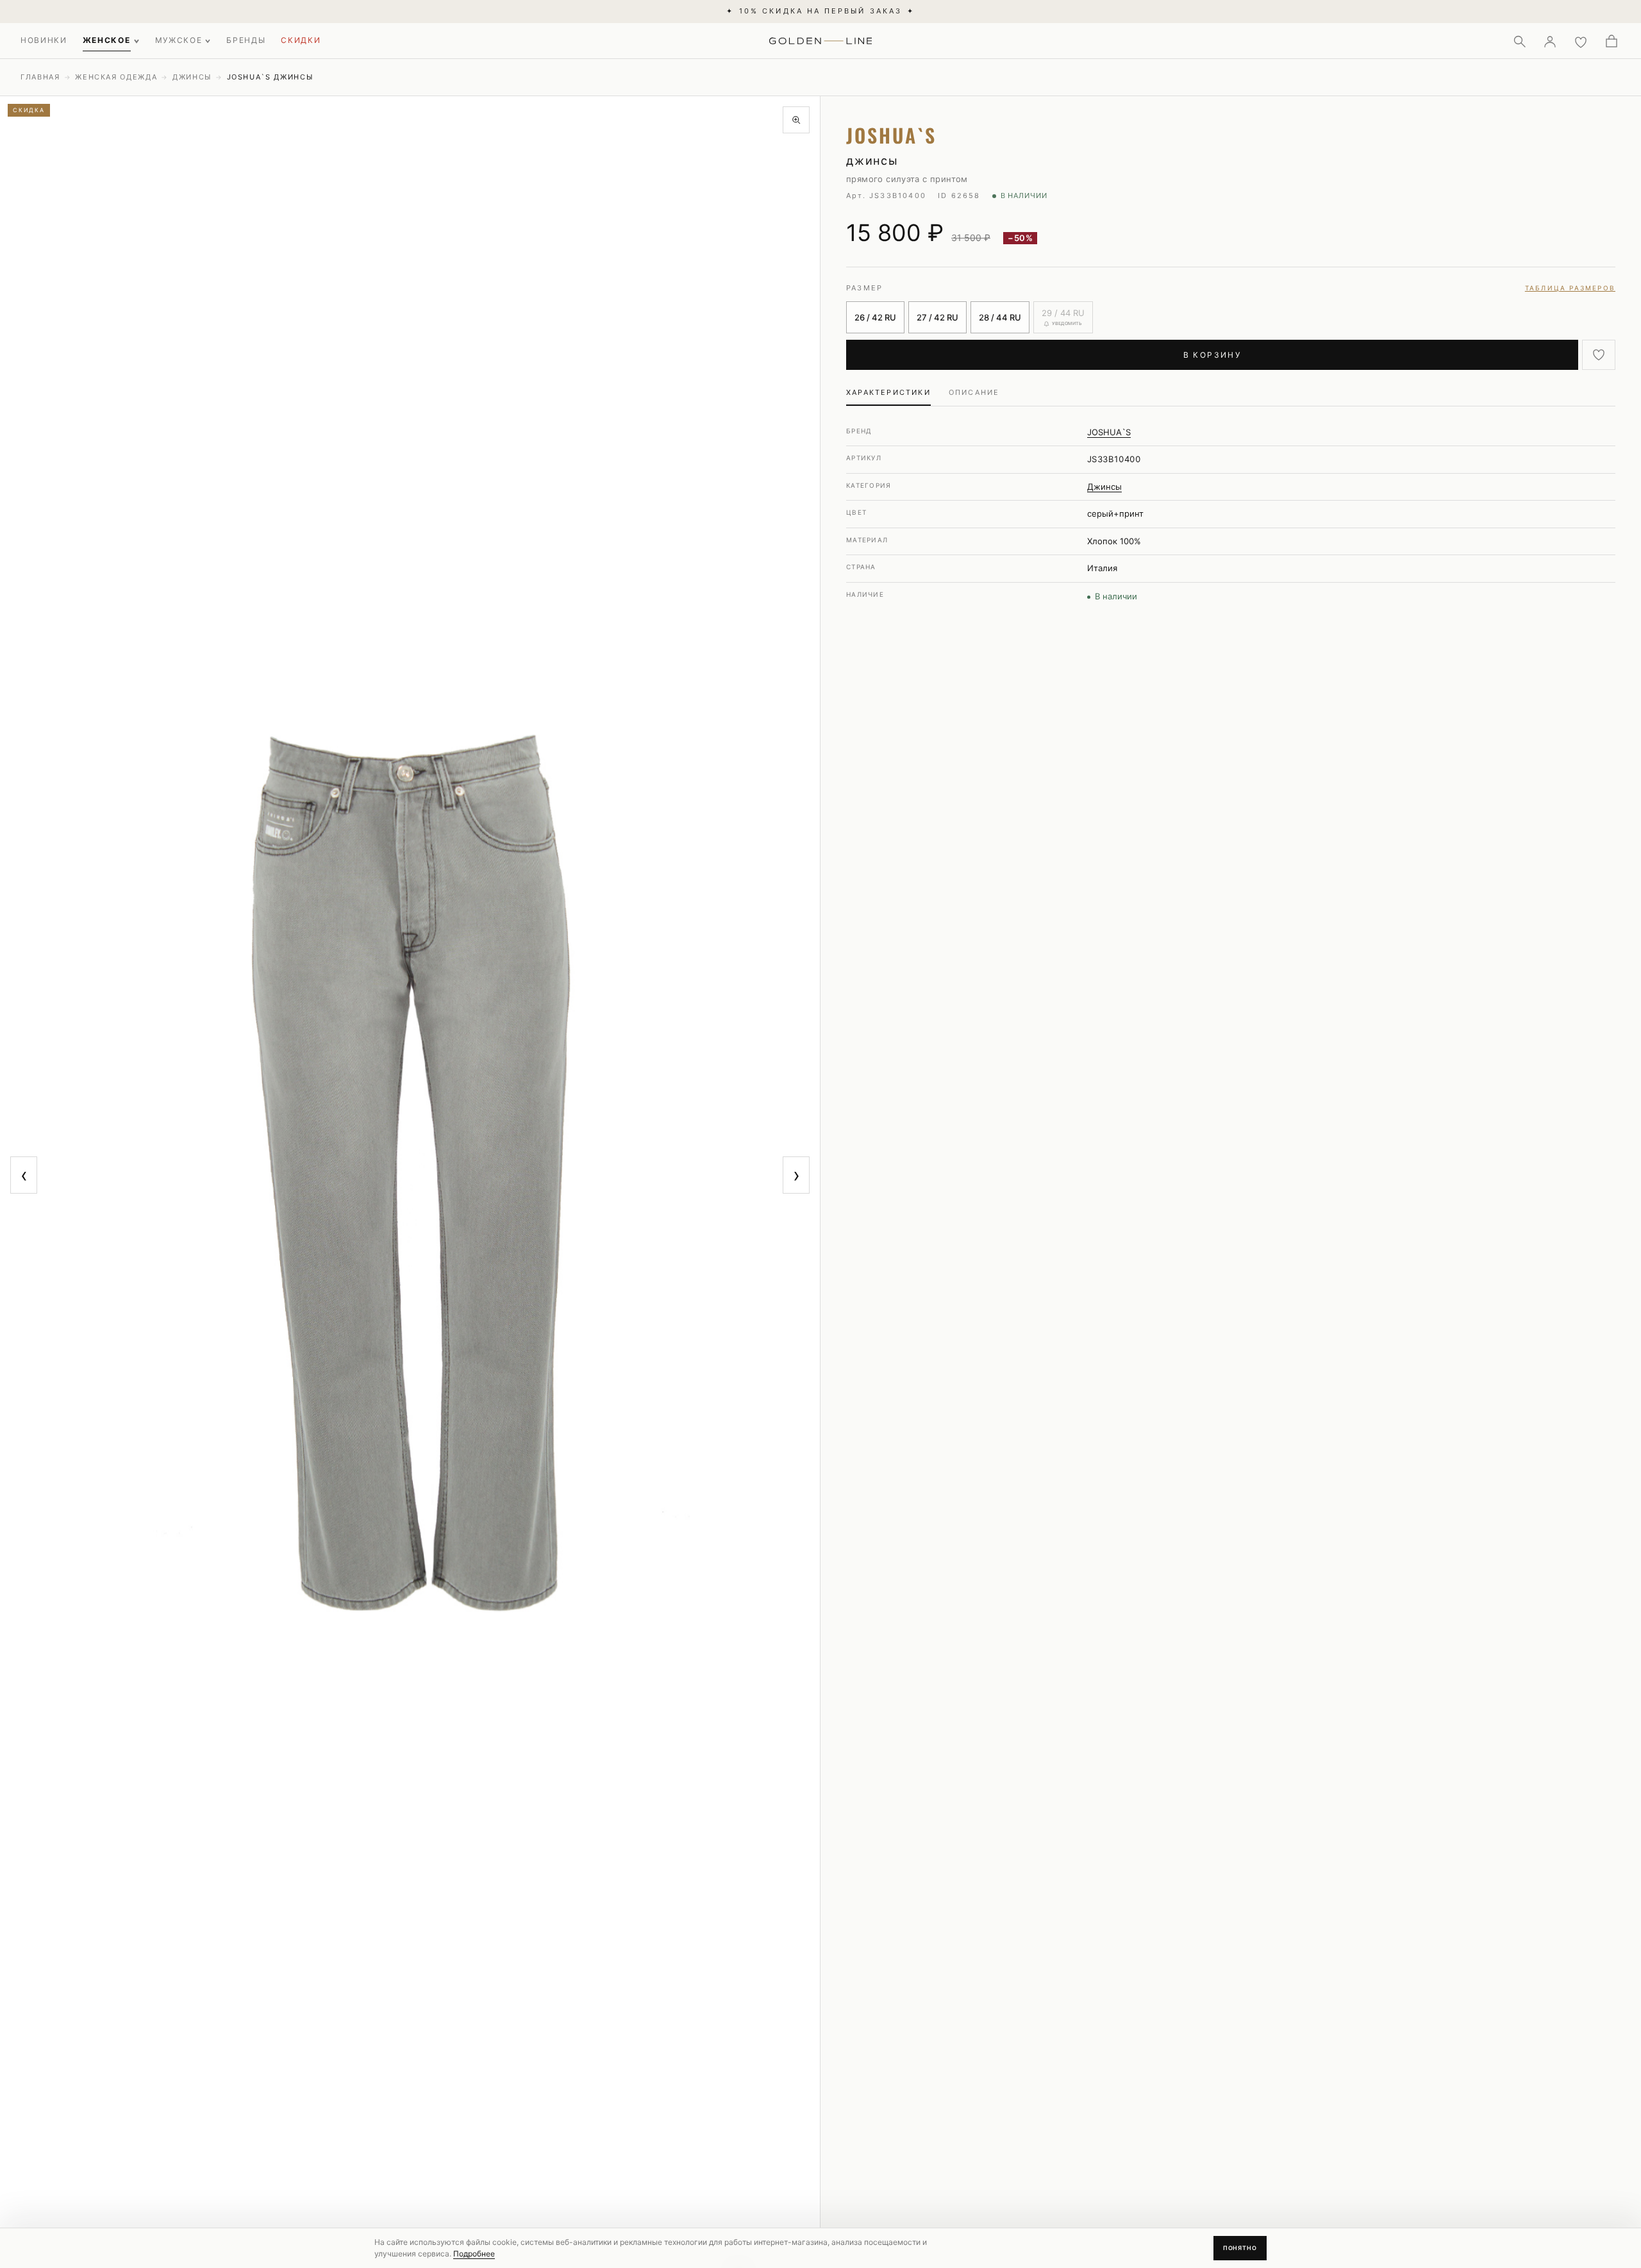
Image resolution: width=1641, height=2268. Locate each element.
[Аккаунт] (1550, 41)
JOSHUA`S (1109, 432)
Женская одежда (116, 77)
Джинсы (192, 77)
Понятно (1240, 2248)
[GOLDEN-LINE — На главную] (821, 38)
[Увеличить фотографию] (796, 120)
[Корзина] (1612, 41)
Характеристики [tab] (888, 392)
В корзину (1212, 355)
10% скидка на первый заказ (820, 11)
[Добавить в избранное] (1599, 355)
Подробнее (474, 2254)
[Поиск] (1519, 41)
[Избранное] (1581, 41)
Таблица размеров (1570, 288)
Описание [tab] (974, 392)
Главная (40, 77)
